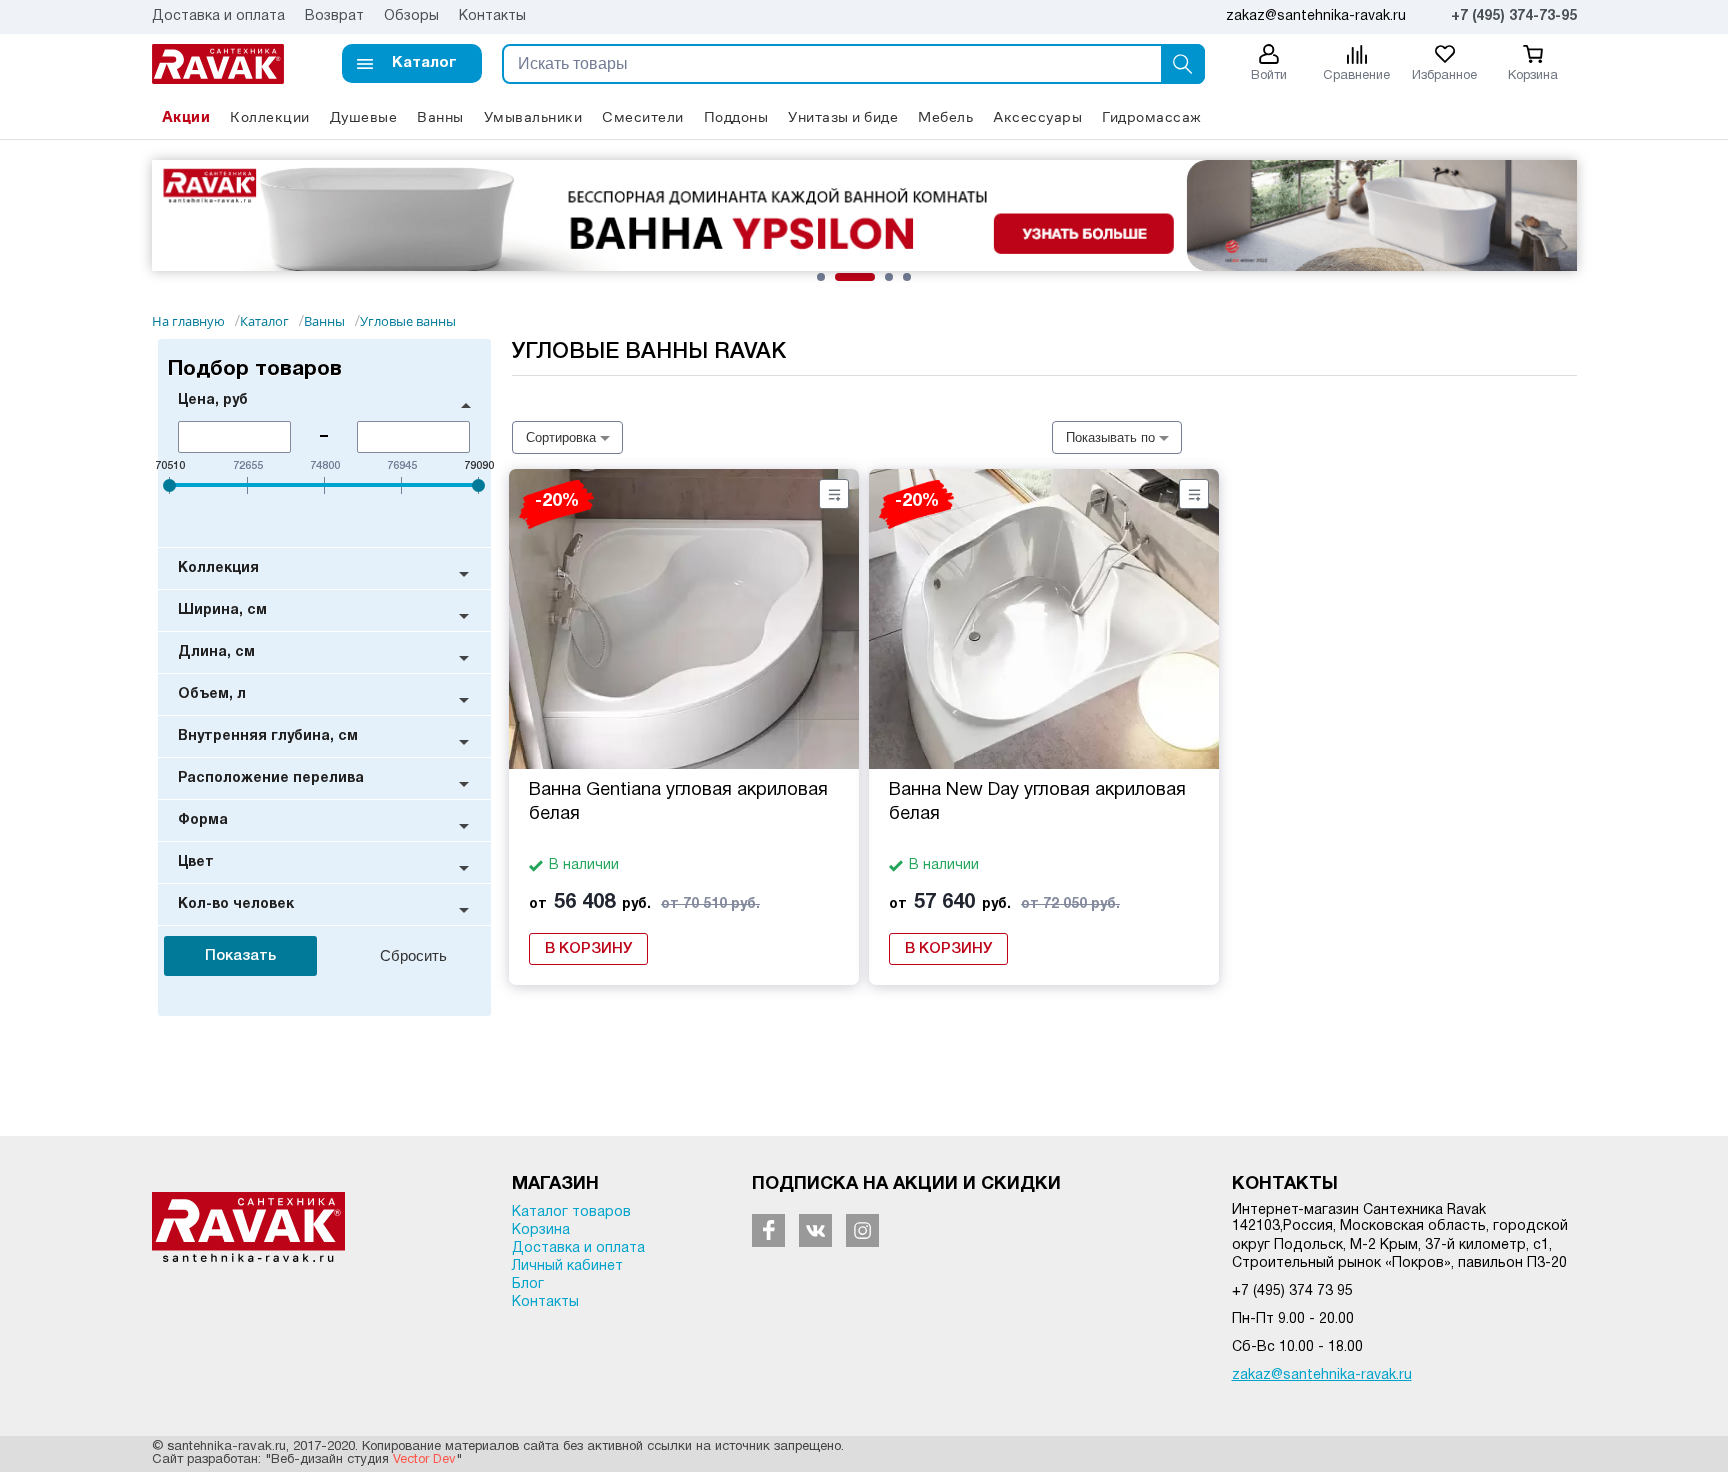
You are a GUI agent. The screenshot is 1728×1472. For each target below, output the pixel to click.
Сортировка (561, 437)
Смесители (643, 116)
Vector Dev (424, 1460)
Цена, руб (213, 400)
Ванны (440, 116)
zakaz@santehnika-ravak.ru (1322, 1375)
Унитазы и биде (843, 116)
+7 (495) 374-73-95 (1514, 16)
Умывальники (533, 116)
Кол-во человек (236, 904)
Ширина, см (222, 610)
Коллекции (270, 116)
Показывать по (1110, 437)
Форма (203, 820)
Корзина (541, 1230)
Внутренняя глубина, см (268, 736)
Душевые (364, 116)
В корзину (588, 949)
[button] (412, 63)
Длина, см (216, 652)
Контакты (492, 16)
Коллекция (218, 568)
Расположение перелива (271, 778)
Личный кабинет (567, 1266)
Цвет (196, 862)
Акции (186, 116)
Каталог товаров (571, 1212)
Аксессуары (1037, 116)
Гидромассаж (1152, 116)
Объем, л (212, 694)
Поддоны (736, 116)
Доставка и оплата (218, 16)
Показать (240, 956)
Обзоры (411, 16)
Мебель (945, 116)
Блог (528, 1284)
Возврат (334, 16)
